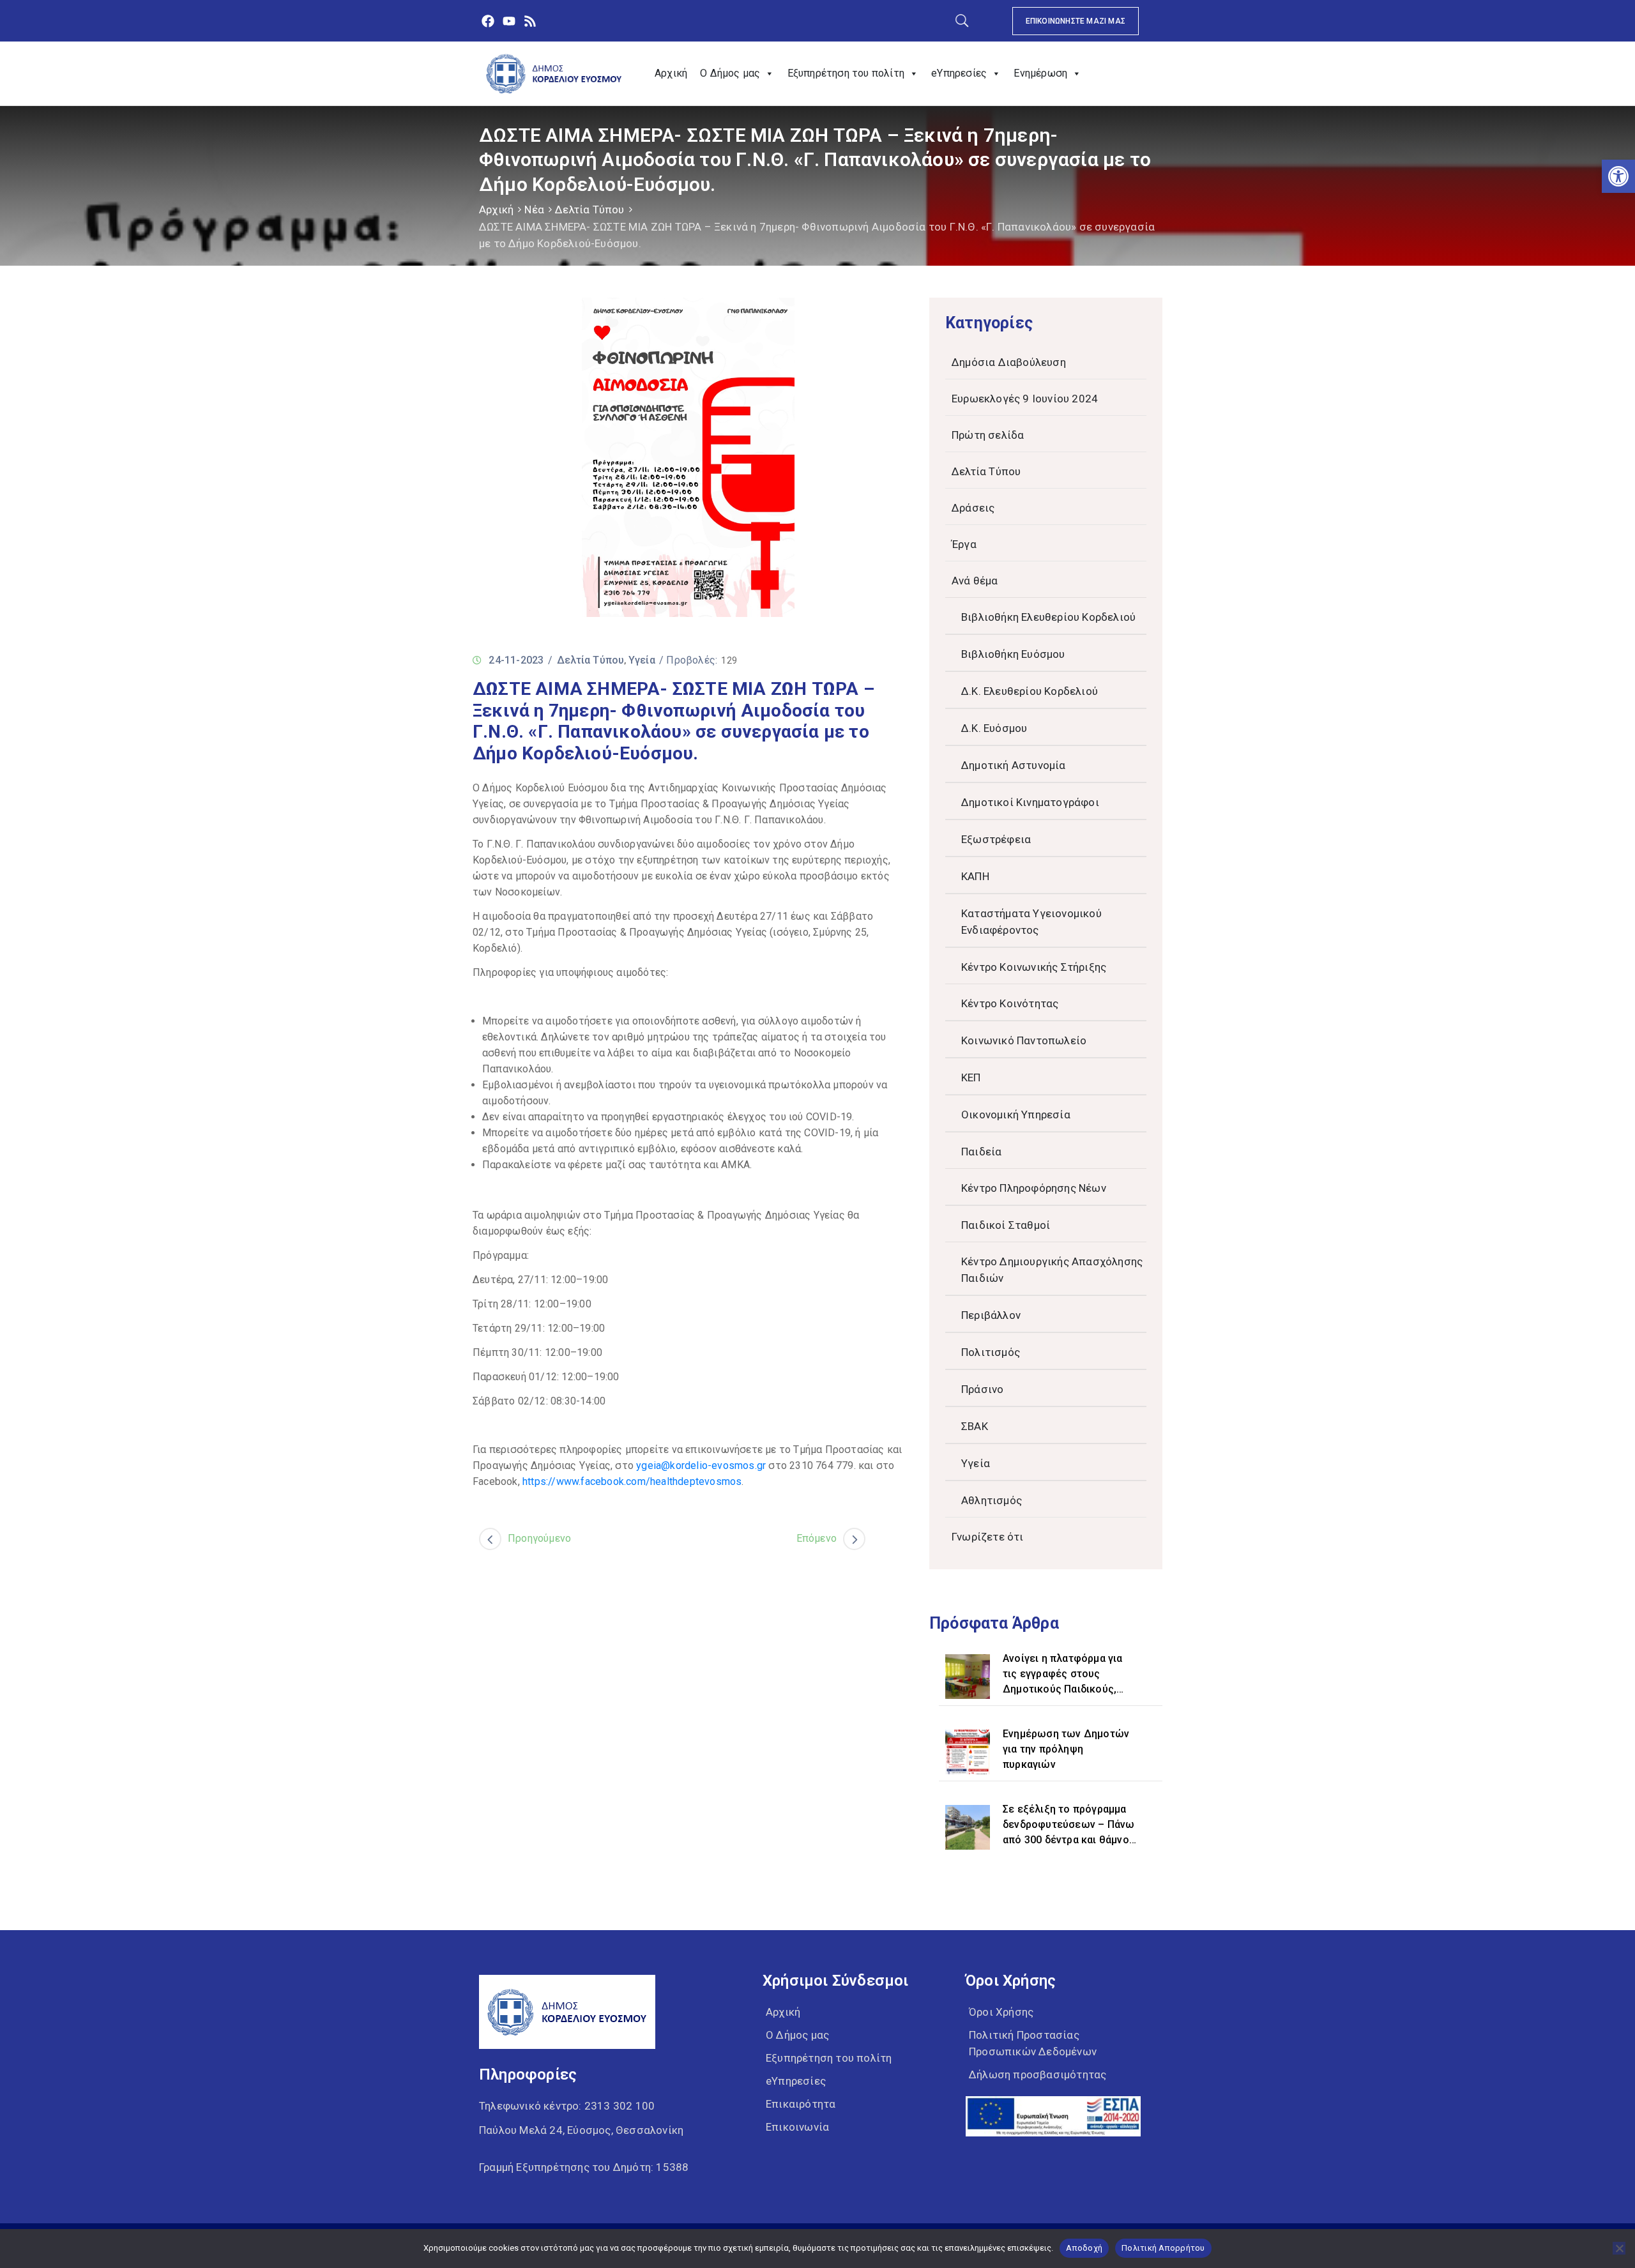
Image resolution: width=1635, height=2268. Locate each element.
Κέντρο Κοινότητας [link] (1010, 1003)
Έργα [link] (964, 544)
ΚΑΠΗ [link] (975, 876)
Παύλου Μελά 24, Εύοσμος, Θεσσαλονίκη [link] (581, 2130)
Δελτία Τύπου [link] (589, 209)
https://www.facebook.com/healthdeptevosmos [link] (632, 1481)
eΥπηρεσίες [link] (959, 73)
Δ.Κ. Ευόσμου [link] (994, 728)
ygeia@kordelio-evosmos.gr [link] (701, 1465)
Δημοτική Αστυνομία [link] (1014, 765)
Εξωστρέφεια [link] (996, 839)
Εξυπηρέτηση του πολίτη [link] (846, 73)
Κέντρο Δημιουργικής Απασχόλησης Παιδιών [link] (1052, 1270)
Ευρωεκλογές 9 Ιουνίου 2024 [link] (1025, 399)
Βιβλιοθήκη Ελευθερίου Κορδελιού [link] (1048, 617)
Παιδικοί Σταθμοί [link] (1006, 1225)
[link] (1618, 176)
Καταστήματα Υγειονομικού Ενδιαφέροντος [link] (1031, 922)
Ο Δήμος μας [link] (730, 73)
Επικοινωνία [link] (797, 2127)
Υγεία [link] (642, 660)
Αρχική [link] (671, 73)
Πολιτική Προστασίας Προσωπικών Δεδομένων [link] (1033, 2043)
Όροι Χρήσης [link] (1001, 2012)
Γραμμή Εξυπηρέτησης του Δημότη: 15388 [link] (584, 2167)
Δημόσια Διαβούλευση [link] (1009, 362)
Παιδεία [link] (981, 1152)
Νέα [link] (534, 209)
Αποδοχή (1084, 2248)
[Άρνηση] (1619, 2248)
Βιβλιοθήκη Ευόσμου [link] (1013, 654)
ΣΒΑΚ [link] (975, 1426)
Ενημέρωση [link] (1040, 73)
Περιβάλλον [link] (991, 1315)
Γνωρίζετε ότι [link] (988, 1537)
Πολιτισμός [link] (991, 1352)
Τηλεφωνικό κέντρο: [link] (567, 2106)
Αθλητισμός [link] (992, 1500)
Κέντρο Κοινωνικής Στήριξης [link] (1034, 967)
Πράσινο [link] (982, 1389)
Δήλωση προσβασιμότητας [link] (1038, 2074)
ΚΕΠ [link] (971, 1077)
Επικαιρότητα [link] (801, 2104)
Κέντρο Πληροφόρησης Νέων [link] (1034, 1188)
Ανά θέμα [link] (975, 581)
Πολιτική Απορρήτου (1163, 2248)
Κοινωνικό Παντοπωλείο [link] (1024, 1040)
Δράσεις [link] (973, 508)
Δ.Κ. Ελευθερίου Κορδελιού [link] (1030, 691)
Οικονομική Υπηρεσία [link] (1016, 1115)
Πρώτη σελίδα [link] (988, 435)
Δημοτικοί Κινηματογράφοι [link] (1030, 802)
